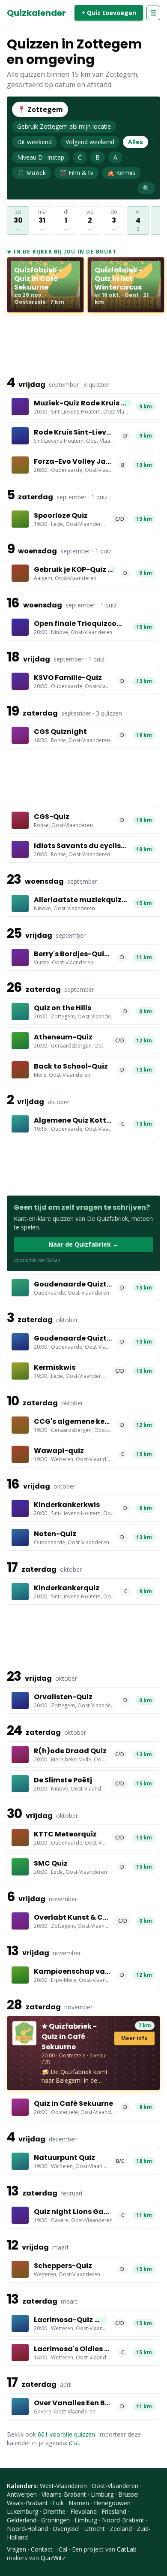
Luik (58, 2503)
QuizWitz (53, 2558)
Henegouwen (112, 2503)
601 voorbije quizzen (66, 2434)
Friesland (114, 2511)
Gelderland (22, 2520)
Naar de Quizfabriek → (83, 1244)
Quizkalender (36, 13)
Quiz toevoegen (109, 13)
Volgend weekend (90, 142)
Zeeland (121, 2529)
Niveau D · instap (41, 157)
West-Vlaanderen (63, 2486)
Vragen (16, 2549)
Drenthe (54, 2511)
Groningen (55, 2520)
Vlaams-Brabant (64, 2494)
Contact (42, 2549)
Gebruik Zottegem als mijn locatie (64, 126)
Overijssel (66, 2529)
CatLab (127, 2549)
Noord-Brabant (123, 2520)
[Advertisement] (83, 344)
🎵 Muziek (31, 173)
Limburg (102, 2494)
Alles (136, 142)
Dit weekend (34, 142)
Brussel (128, 2494)
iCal (74, 2443)
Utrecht (95, 2529)
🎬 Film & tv (76, 173)
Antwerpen (22, 2494)
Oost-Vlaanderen (115, 2486)
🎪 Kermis (121, 173)
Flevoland (83, 2511)
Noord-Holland (27, 2529)
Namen (79, 2503)
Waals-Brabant (27, 2503)
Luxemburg (22, 2511)
